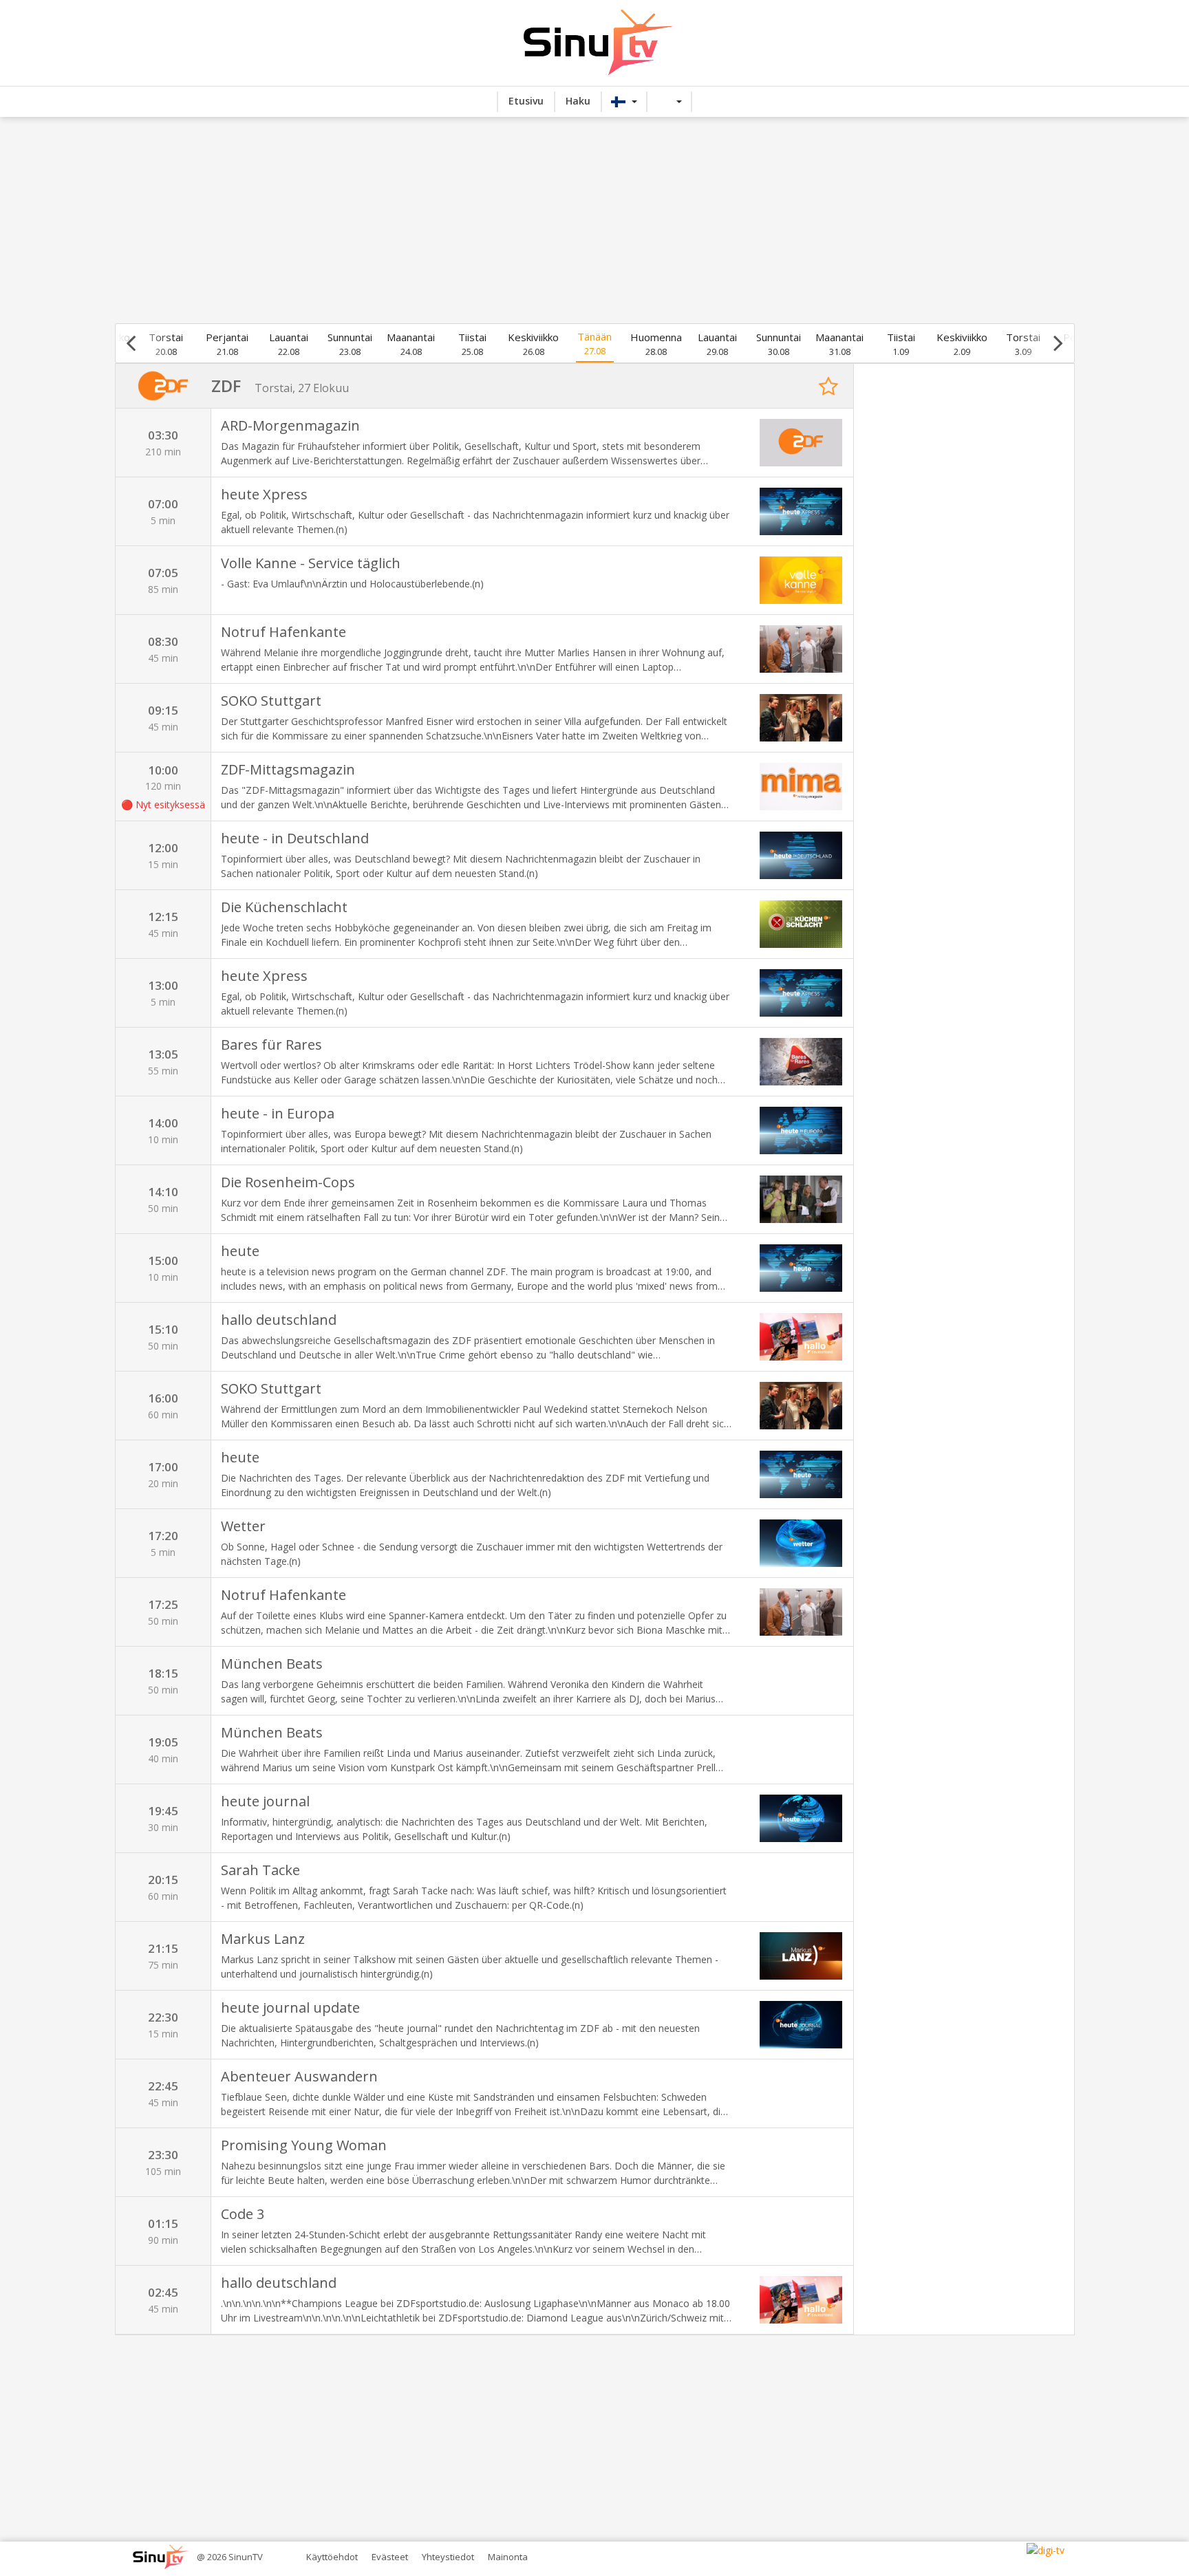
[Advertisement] (594, 220)
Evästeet (390, 2557)
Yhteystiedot (448, 2557)
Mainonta (508, 2557)
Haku (578, 101)
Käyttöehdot (332, 2557)
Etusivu (526, 101)
